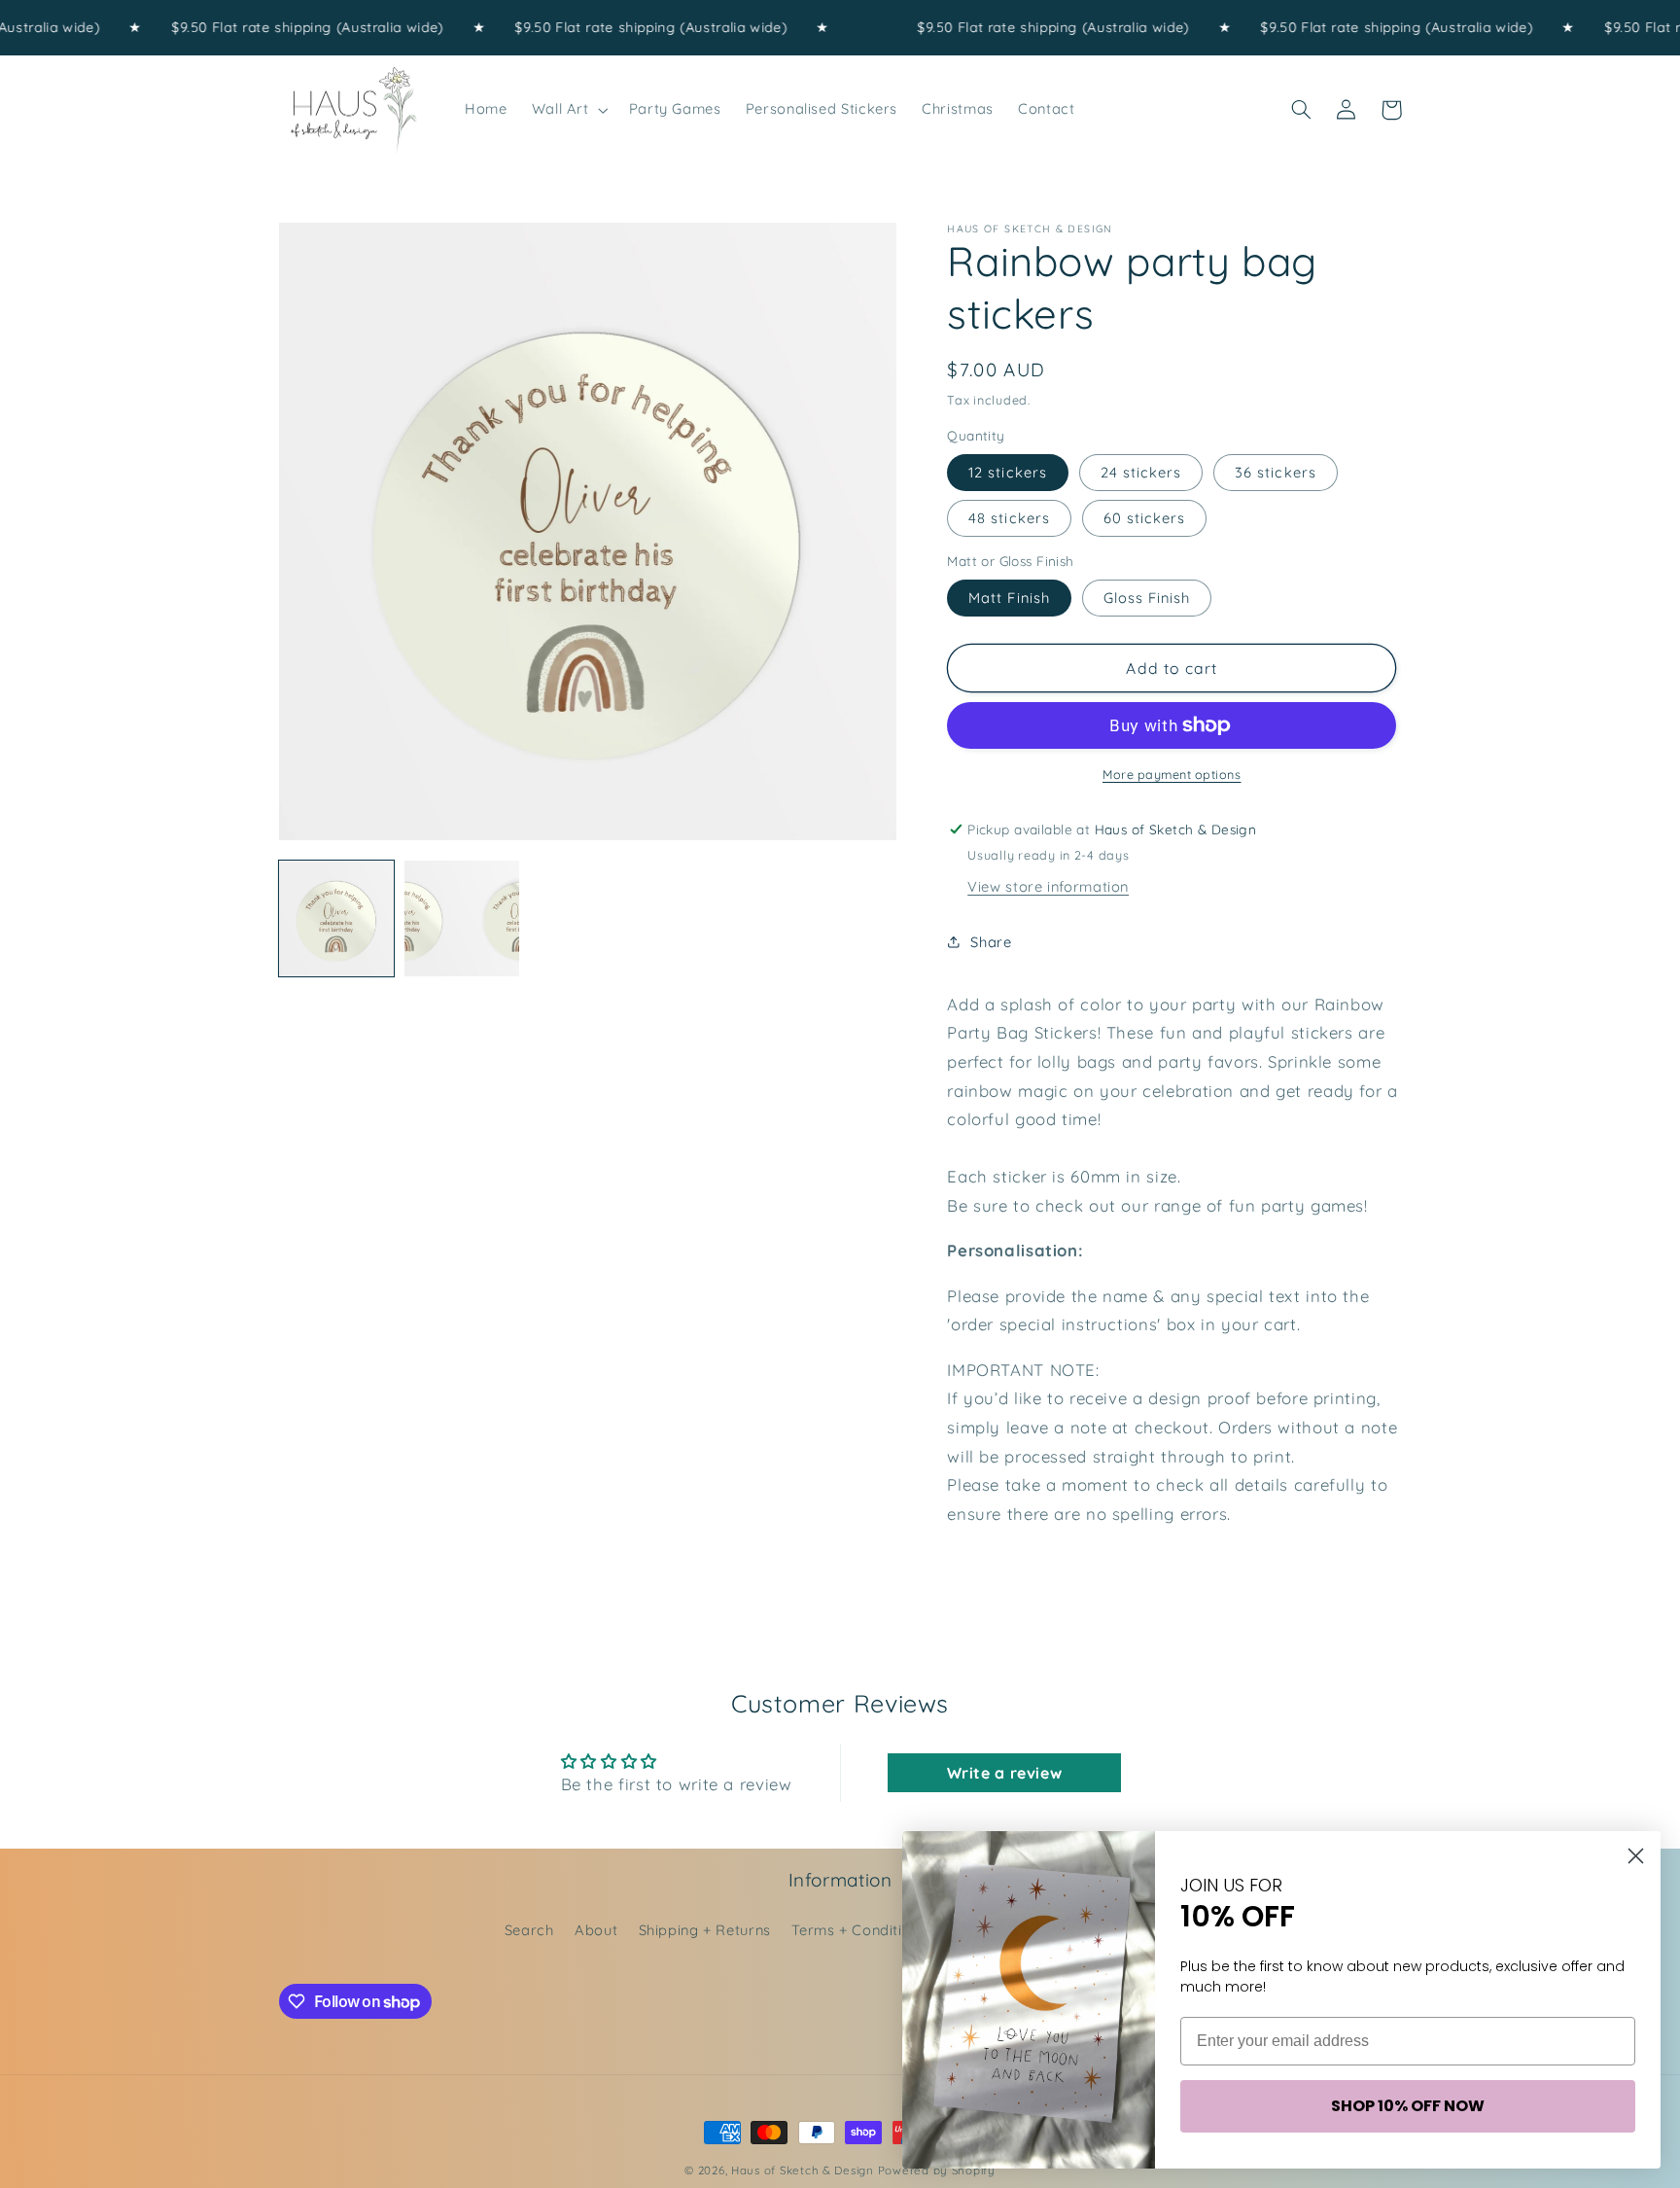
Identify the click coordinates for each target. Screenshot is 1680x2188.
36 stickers (1276, 472)
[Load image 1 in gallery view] (337, 918)
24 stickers (1141, 472)
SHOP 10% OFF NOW (1408, 2106)
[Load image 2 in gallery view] (462, 918)
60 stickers (1145, 518)
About (596, 1930)
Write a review (1005, 1773)
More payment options (1172, 774)
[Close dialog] (1636, 1856)
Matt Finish (1009, 598)
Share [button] (991, 942)
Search (529, 1930)
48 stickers (1009, 518)
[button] (568, 110)
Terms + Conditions (859, 1930)
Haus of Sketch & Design (803, 2170)
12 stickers (1008, 472)
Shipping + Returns (705, 1930)
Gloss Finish (1147, 598)
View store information (1048, 886)
